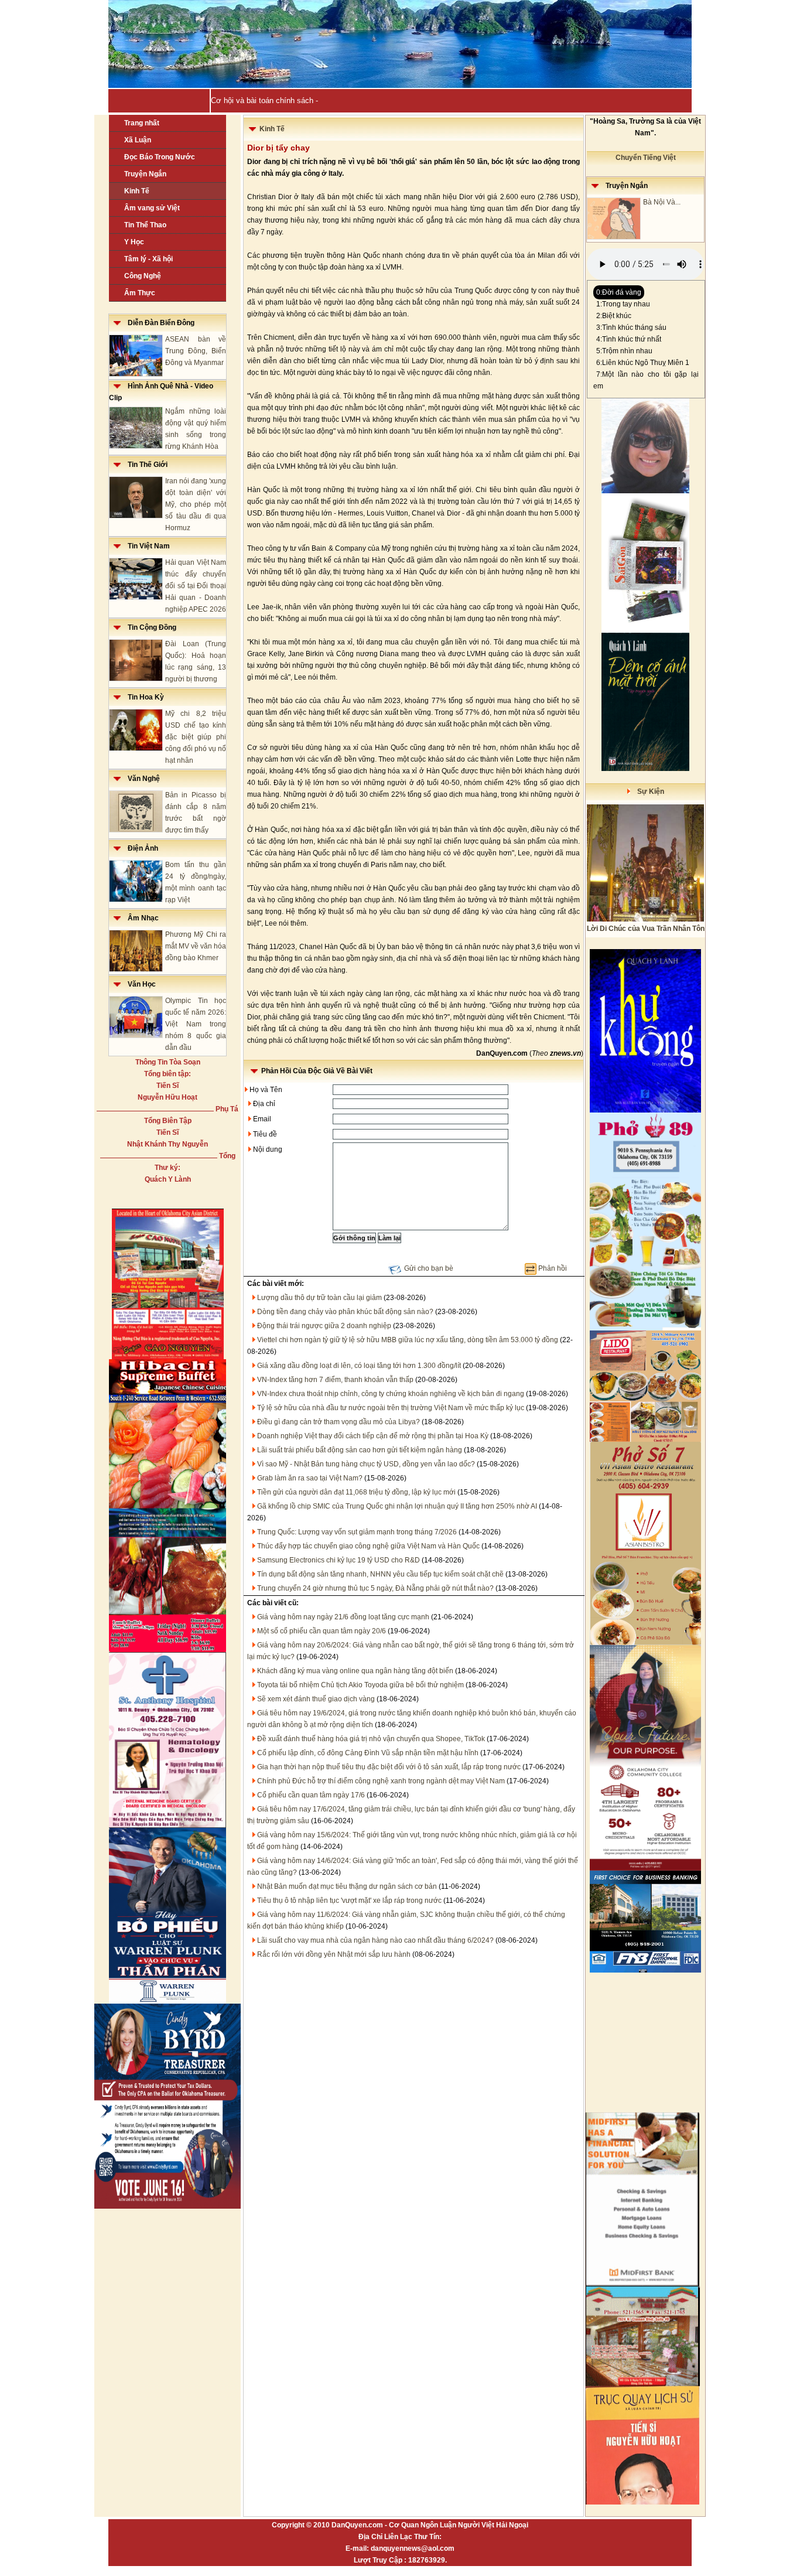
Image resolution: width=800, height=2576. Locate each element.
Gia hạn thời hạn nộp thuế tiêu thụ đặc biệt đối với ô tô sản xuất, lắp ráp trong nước (389, 1767)
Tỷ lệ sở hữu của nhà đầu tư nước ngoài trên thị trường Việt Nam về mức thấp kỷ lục (391, 1408)
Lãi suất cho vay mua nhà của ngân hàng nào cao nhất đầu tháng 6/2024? (375, 1940)
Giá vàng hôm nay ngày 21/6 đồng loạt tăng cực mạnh (343, 1617)
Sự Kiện (647, 791)
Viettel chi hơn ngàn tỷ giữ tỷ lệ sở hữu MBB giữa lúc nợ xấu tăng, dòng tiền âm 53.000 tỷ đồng (408, 1340)
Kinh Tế (137, 191)
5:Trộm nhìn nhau (624, 351)
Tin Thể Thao (145, 225)
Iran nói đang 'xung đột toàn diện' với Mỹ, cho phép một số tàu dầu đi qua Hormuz (196, 504)
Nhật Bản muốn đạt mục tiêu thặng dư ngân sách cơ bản (347, 1886)
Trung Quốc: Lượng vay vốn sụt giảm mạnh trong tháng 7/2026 (357, 1532)
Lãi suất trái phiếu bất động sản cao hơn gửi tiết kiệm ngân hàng (360, 1450)
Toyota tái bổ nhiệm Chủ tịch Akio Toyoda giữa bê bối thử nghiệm (360, 1685)
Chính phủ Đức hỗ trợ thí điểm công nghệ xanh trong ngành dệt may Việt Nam (381, 1781)
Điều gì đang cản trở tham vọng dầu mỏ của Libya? (339, 1422)
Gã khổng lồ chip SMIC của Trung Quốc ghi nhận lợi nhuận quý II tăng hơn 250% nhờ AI (397, 1506)
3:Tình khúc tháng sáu (631, 327)
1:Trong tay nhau (623, 304)
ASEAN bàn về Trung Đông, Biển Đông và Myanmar (196, 351)
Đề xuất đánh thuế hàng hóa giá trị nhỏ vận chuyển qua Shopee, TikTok (371, 1739)
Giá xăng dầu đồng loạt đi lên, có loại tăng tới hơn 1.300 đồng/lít (359, 1366)
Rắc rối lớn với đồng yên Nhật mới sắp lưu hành (334, 1954)
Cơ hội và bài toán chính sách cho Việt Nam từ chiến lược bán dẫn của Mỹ (339, 100)
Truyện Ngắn (145, 174)
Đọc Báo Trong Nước (160, 157)
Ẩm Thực (140, 293)
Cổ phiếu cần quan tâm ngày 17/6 (311, 1795)
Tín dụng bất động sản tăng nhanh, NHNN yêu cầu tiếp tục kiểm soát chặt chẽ (380, 1574)
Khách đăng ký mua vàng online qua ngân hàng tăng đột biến (355, 1671)
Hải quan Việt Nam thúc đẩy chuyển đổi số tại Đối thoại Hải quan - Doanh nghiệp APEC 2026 (196, 586)
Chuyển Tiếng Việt (646, 158)
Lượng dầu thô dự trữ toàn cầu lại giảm (319, 1298)
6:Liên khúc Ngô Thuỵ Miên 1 (643, 363)
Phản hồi (553, 1268)
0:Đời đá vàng (619, 292)
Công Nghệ (143, 276)
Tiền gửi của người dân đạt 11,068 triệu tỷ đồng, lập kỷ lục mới (356, 1492)
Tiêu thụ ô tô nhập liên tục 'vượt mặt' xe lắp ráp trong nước (349, 1901)
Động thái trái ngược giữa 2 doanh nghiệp (324, 1326)
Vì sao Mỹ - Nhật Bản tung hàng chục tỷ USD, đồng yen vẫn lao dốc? (366, 1464)
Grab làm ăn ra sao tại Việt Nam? (310, 1478)
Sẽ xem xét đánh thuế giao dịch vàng (316, 1699)
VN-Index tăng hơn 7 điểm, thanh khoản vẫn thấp (335, 1380)
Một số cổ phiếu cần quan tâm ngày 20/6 (322, 1631)
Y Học (134, 242)
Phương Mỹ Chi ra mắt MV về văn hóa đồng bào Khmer (196, 946)
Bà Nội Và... (662, 202)
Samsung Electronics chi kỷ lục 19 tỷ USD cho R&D (339, 1560)
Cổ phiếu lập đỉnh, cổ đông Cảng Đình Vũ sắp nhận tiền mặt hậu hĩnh (368, 1753)
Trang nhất (142, 123)
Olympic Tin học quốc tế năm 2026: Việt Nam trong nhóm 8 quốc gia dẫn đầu (196, 1024)
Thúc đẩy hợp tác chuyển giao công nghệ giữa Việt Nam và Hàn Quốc (368, 1546)
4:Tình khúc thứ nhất (629, 339)
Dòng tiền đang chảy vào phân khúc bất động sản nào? (345, 1312)
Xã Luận (138, 140)
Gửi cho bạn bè (429, 1268)
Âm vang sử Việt (152, 208)
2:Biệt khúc (614, 316)
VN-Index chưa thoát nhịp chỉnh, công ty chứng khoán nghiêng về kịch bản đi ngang (391, 1394)
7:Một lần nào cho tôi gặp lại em (646, 380)
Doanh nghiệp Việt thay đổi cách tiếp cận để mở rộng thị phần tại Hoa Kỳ (373, 1436)
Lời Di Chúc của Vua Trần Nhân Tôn (646, 929)
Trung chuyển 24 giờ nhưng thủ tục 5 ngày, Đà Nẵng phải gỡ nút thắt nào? (375, 1588)
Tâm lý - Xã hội (148, 259)
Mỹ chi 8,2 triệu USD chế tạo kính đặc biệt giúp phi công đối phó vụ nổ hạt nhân (196, 737)
